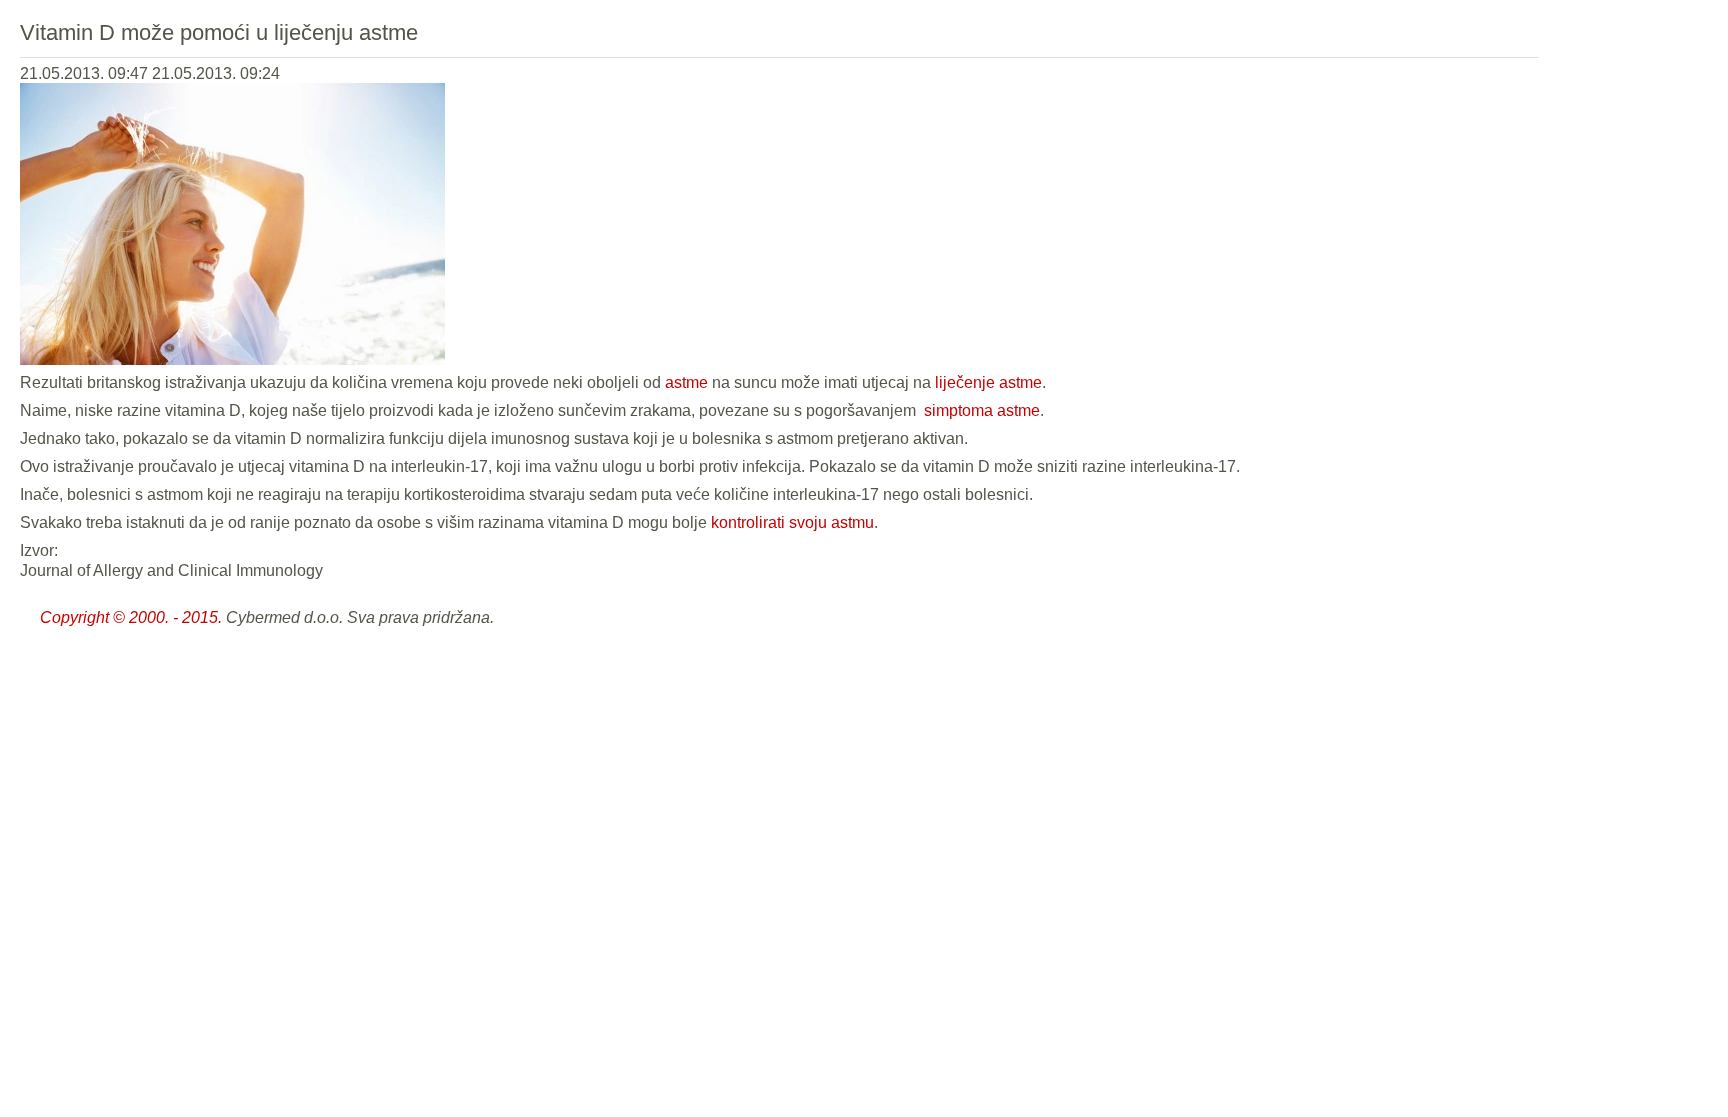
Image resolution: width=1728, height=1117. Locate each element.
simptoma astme (980, 410)
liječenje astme (988, 382)
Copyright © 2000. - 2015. (131, 617)
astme (686, 382)
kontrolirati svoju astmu (792, 522)
